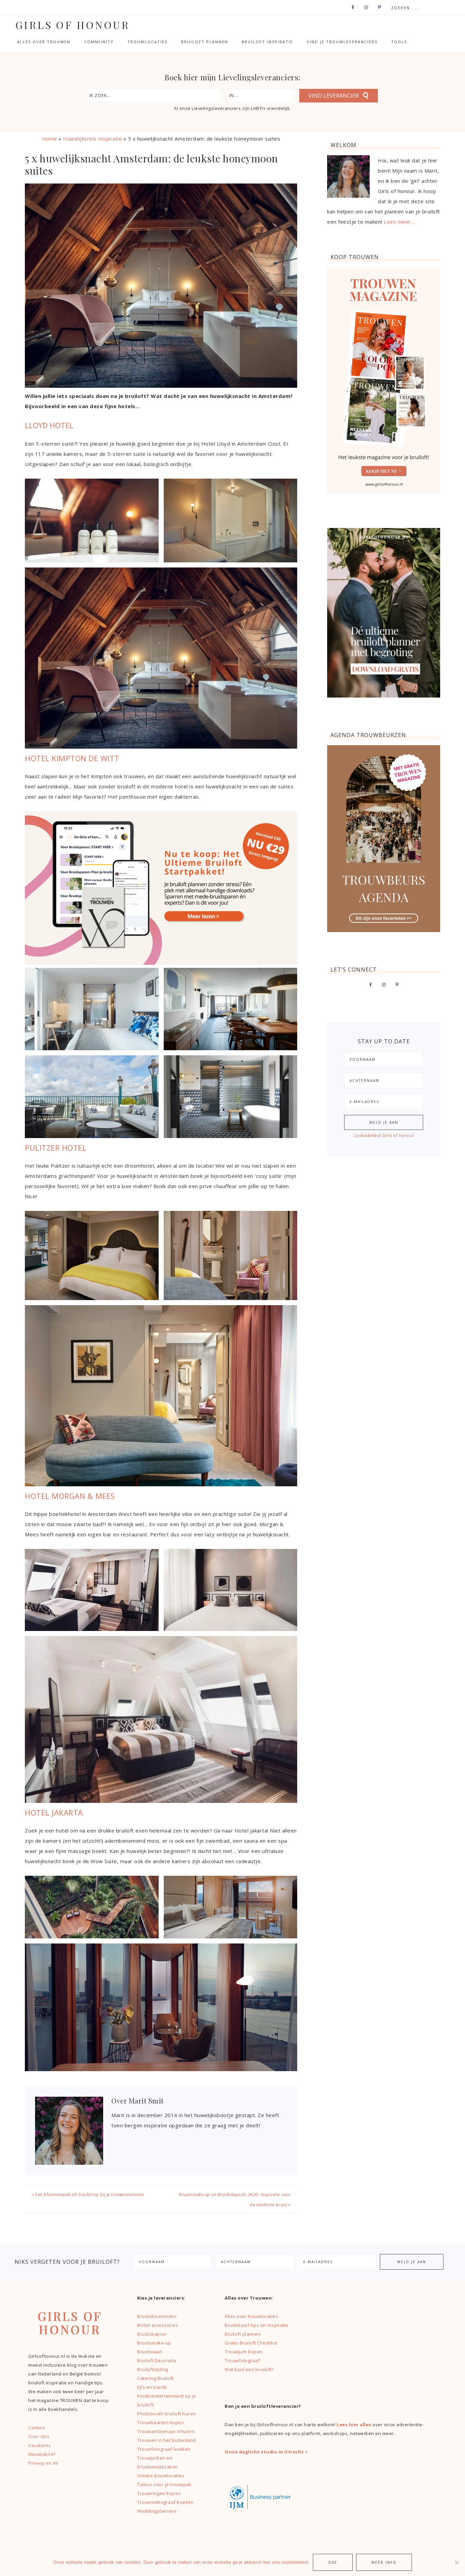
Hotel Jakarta (54, 1812)
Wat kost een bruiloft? (249, 2369)
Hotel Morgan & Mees (70, 1496)
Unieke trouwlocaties (161, 2476)
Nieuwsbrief (42, 2454)
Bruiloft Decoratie (157, 2361)
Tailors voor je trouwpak (164, 2484)
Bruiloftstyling (153, 2369)
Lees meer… (399, 222)
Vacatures (40, 2445)
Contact (37, 2428)
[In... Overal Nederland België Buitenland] (261, 96)
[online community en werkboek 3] (161, 963)
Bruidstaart (150, 2352)
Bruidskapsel (152, 2334)
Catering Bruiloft (155, 2378)
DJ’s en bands (152, 2387)
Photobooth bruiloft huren (166, 2414)
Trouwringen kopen (159, 2493)
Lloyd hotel (49, 425)
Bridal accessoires (158, 2325)
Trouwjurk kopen (244, 2352)
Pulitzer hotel (56, 1148)
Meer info (384, 2562)
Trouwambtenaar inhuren (166, 2431)
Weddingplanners (157, 2511)
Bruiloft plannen (243, 2334)
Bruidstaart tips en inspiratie (256, 2325)
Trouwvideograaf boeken (165, 2502)
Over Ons (39, 2436)
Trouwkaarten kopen (161, 2422)
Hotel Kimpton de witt (72, 758)
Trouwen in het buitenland (167, 2440)
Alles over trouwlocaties (251, 2316)
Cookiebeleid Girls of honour (384, 1135)
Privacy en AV (43, 2463)
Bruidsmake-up (154, 2343)
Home (50, 139)
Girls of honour (73, 25)
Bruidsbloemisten (157, 2316)
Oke (333, 2562)
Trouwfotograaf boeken (164, 2449)
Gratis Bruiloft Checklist (251, 2343)
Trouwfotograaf (242, 2361)
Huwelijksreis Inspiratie (92, 139)
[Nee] (456, 2562)
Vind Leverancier (334, 96)
